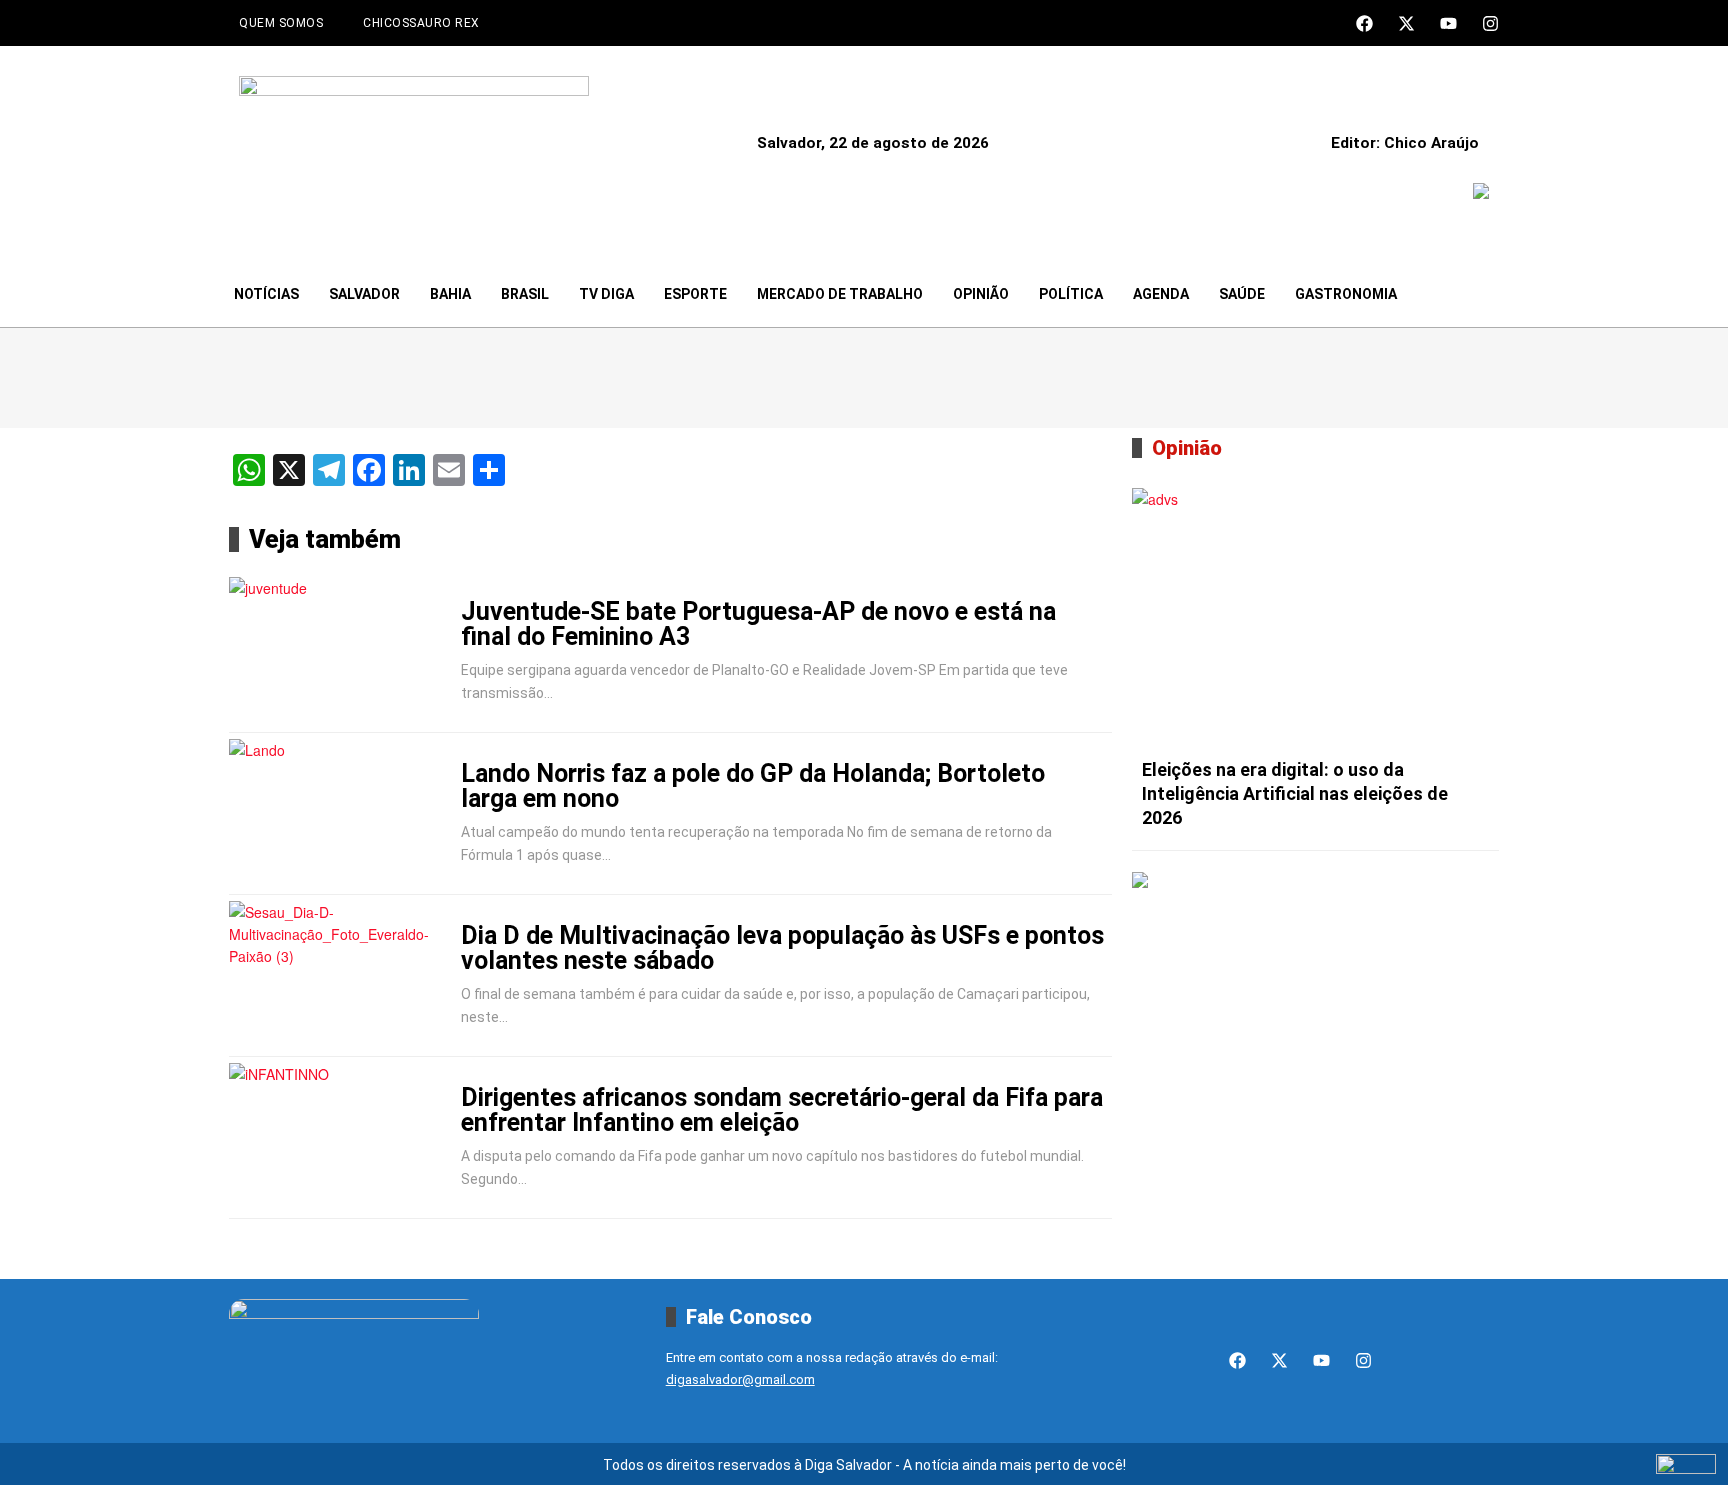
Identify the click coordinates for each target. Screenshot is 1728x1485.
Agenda (1161, 294)
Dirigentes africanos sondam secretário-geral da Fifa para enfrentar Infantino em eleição (782, 1110)
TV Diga (606, 294)
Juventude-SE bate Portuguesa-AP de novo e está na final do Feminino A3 (758, 624)
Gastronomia (1346, 294)
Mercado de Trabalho (840, 294)
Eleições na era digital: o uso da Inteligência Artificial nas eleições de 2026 (1295, 793)
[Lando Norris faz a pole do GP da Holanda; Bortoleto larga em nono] (341, 814)
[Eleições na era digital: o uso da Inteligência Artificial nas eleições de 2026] (1315, 618)
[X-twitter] (1406, 23)
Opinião (981, 294)
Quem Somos (281, 23)
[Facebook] (1364, 23)
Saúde (1242, 294)
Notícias (266, 294)
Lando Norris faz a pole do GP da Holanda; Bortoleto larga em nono (753, 786)
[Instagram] (1490, 23)
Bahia (450, 294)
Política (1071, 294)
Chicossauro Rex (421, 23)
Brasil (525, 294)
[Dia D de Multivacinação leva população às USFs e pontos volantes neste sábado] (341, 976)
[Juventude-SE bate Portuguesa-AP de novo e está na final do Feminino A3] (341, 652)
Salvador (364, 294)
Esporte (695, 294)
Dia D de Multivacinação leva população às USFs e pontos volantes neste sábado (782, 948)
